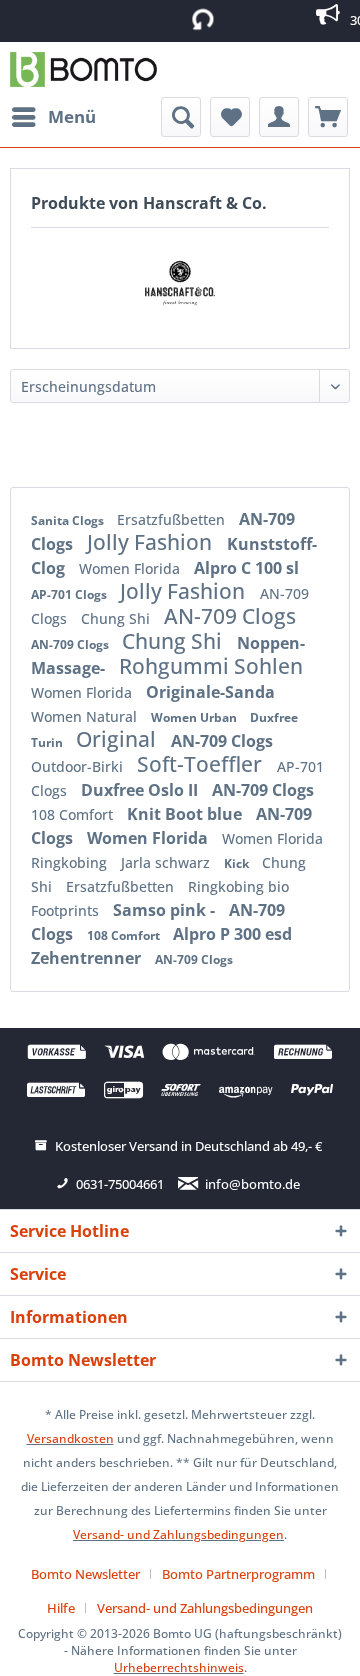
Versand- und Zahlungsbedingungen (178, 1534)
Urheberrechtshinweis (179, 1667)
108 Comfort (74, 814)
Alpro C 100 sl (246, 568)
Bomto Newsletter (85, 1574)
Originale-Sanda (210, 692)
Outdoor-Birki (79, 766)
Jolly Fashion (152, 542)
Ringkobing (71, 862)
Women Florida (131, 568)
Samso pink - (166, 910)
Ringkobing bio (238, 886)
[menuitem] (53, 117)
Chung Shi (117, 618)
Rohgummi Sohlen (211, 666)
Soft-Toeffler (202, 764)
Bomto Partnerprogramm (238, 1574)
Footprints (67, 910)
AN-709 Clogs (230, 616)
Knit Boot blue (186, 814)
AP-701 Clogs (70, 594)
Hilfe (61, 1608)
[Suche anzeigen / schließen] (181, 117)
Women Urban (195, 717)
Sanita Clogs (69, 520)
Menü (72, 116)
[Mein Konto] (279, 117)
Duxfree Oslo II (141, 790)
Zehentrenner (88, 958)
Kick (238, 863)
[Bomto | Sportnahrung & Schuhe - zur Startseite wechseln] (83, 69)
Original (118, 739)
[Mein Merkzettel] (230, 117)
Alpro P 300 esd (232, 934)
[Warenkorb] (328, 117)
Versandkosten (70, 1438)
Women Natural (86, 716)
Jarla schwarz (167, 862)
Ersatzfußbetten (173, 519)
